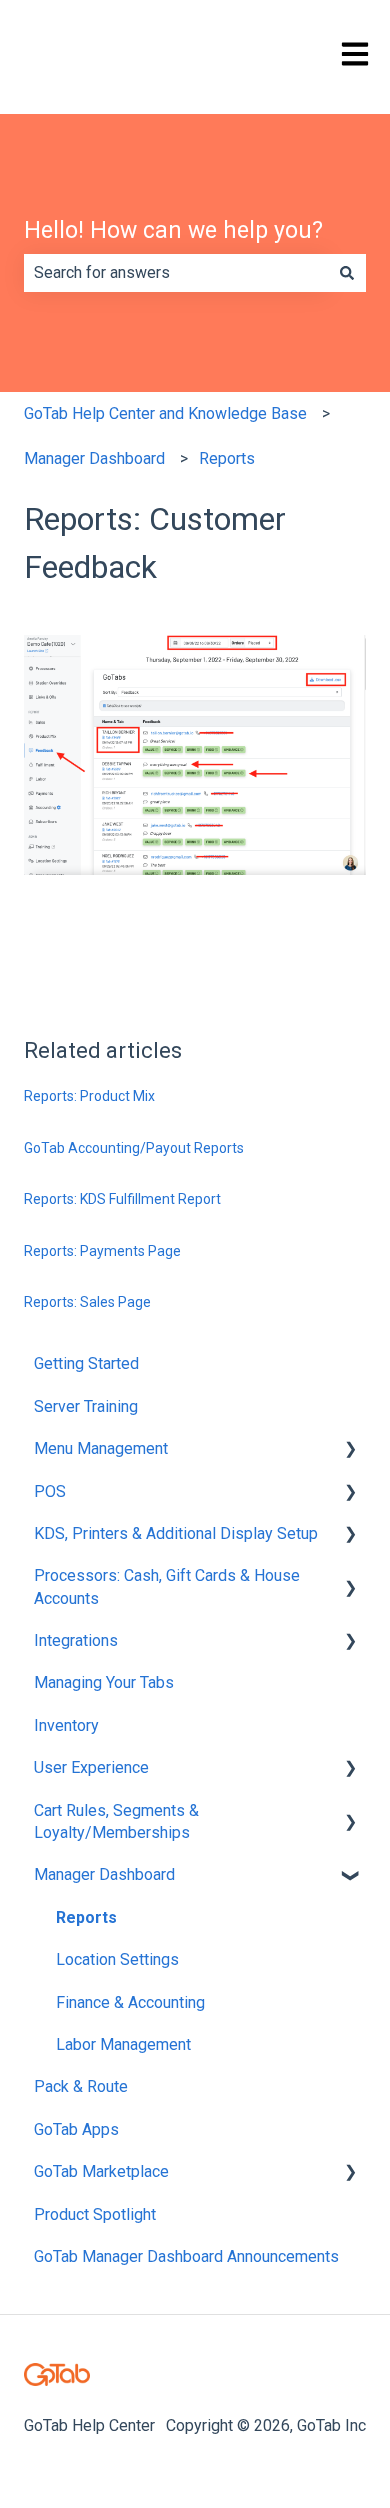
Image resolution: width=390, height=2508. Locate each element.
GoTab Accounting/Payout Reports (134, 1148)
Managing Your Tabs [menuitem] (104, 1682)
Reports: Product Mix (89, 1096)
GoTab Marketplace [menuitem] (101, 2171)
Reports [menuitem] (86, 1917)
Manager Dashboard (94, 458)
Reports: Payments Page (102, 1251)
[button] (350, 1450)
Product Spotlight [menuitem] (95, 2214)
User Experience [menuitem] (91, 1767)
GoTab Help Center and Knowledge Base (165, 413)
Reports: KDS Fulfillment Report (122, 1199)
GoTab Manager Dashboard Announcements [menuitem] (186, 2256)
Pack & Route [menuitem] (81, 2086)
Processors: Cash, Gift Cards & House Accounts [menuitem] (167, 1586)
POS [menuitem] (50, 1491)
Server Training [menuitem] (86, 1406)
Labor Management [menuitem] (123, 2044)
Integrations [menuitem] (76, 1640)
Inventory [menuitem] (66, 1725)
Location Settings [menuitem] (117, 1959)
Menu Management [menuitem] (101, 1448)
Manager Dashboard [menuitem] (104, 1874)
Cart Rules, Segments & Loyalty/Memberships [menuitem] (116, 1821)
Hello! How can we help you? (173, 230)
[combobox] (176, 273)
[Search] (347, 273)
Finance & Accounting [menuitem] (130, 2002)
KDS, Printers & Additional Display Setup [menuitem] (176, 1533)
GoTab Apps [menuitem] (76, 2129)
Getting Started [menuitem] (86, 1363)
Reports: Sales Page (87, 1302)
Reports (227, 458)
